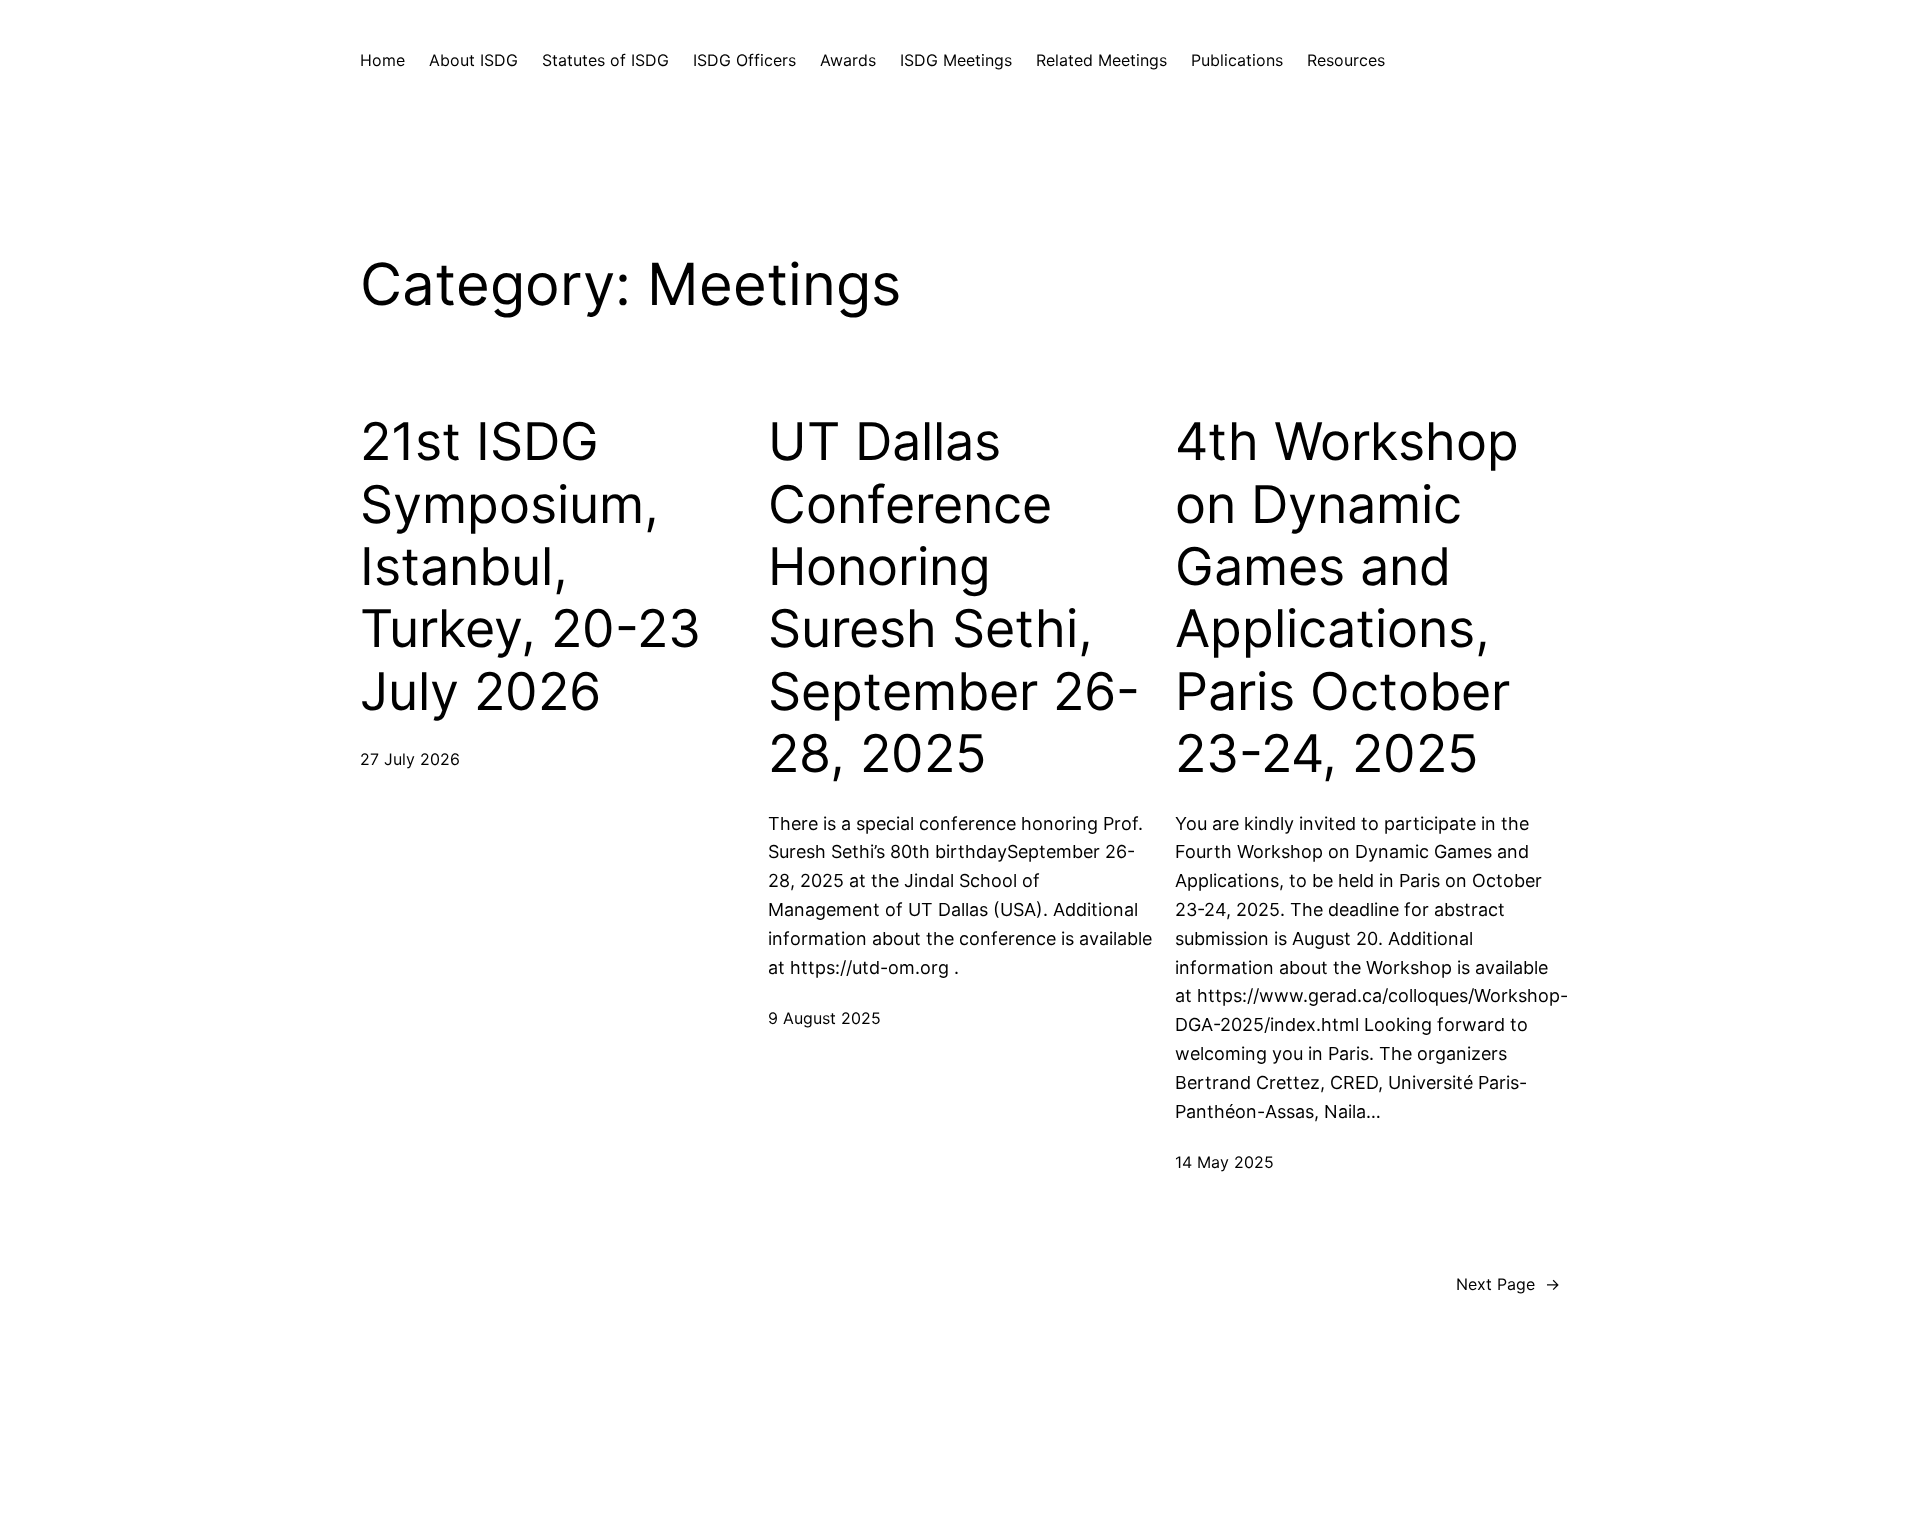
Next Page (1508, 1284)
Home (382, 60)
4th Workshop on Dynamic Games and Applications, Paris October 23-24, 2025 (1347, 598)
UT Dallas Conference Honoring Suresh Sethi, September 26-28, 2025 (954, 598)
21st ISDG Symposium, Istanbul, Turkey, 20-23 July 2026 (530, 567)
